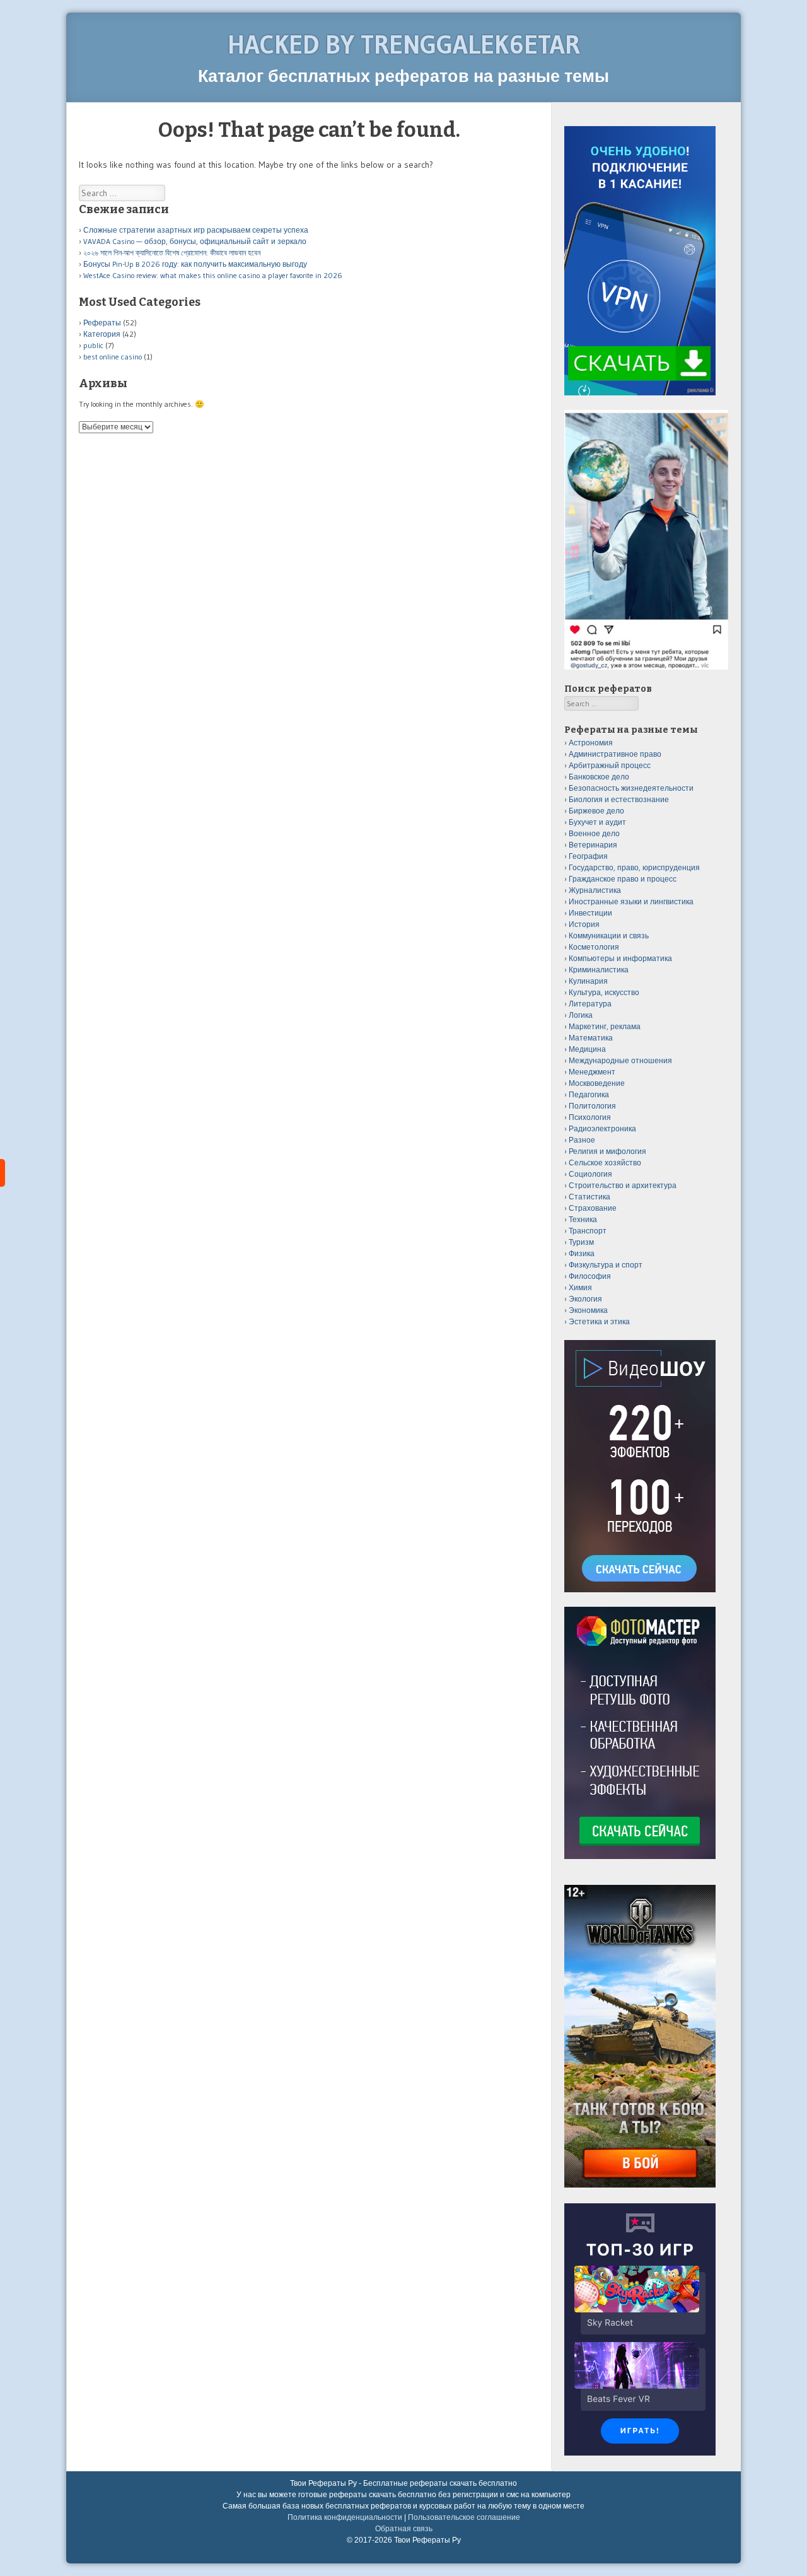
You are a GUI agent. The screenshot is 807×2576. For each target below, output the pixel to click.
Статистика (589, 1197)
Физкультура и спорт (606, 1265)
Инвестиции (590, 913)
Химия (580, 1287)
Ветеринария (593, 845)
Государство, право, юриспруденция (634, 867)
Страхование (593, 1208)
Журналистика (595, 890)
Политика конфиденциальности (345, 2517)
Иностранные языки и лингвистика (631, 901)
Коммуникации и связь (609, 935)
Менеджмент (592, 1072)
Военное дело (594, 833)
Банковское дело (599, 777)
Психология (590, 1117)
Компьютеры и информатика (620, 958)
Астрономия (591, 743)
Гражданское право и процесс (623, 879)
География (588, 856)
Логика (581, 1015)
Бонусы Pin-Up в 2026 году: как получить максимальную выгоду (195, 264)
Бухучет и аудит (597, 822)
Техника (583, 1219)
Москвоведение (597, 1083)
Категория (102, 334)
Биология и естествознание (619, 799)
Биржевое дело (596, 811)
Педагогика (589, 1094)
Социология (590, 1174)
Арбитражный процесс (610, 765)
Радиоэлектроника (602, 1128)
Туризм (581, 1242)
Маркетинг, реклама (605, 1026)
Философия (590, 1276)
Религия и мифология (607, 1151)
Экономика (588, 1310)
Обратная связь (404, 2529)
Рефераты (102, 323)
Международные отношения (620, 1060)
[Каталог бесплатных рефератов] (3, 1173)
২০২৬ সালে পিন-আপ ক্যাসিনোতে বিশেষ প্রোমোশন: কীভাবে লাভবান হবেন (172, 253)
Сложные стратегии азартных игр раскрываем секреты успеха (196, 230)
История (584, 924)
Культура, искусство (604, 992)
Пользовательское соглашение (464, 2517)
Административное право (615, 754)
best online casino (113, 357)
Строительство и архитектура (623, 1185)
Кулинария (588, 981)
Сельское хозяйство (605, 1163)
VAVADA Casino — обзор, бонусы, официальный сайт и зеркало (195, 241)
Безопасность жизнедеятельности (631, 788)
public (93, 345)
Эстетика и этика (599, 1321)
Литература (590, 1004)
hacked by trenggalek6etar (404, 44)
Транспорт (588, 1231)
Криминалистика (599, 970)
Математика (591, 1038)
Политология (592, 1106)
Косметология (594, 947)
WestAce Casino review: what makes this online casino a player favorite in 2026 (213, 275)
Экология (585, 1299)
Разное (582, 1140)
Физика (582, 1253)
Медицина (587, 1049)
